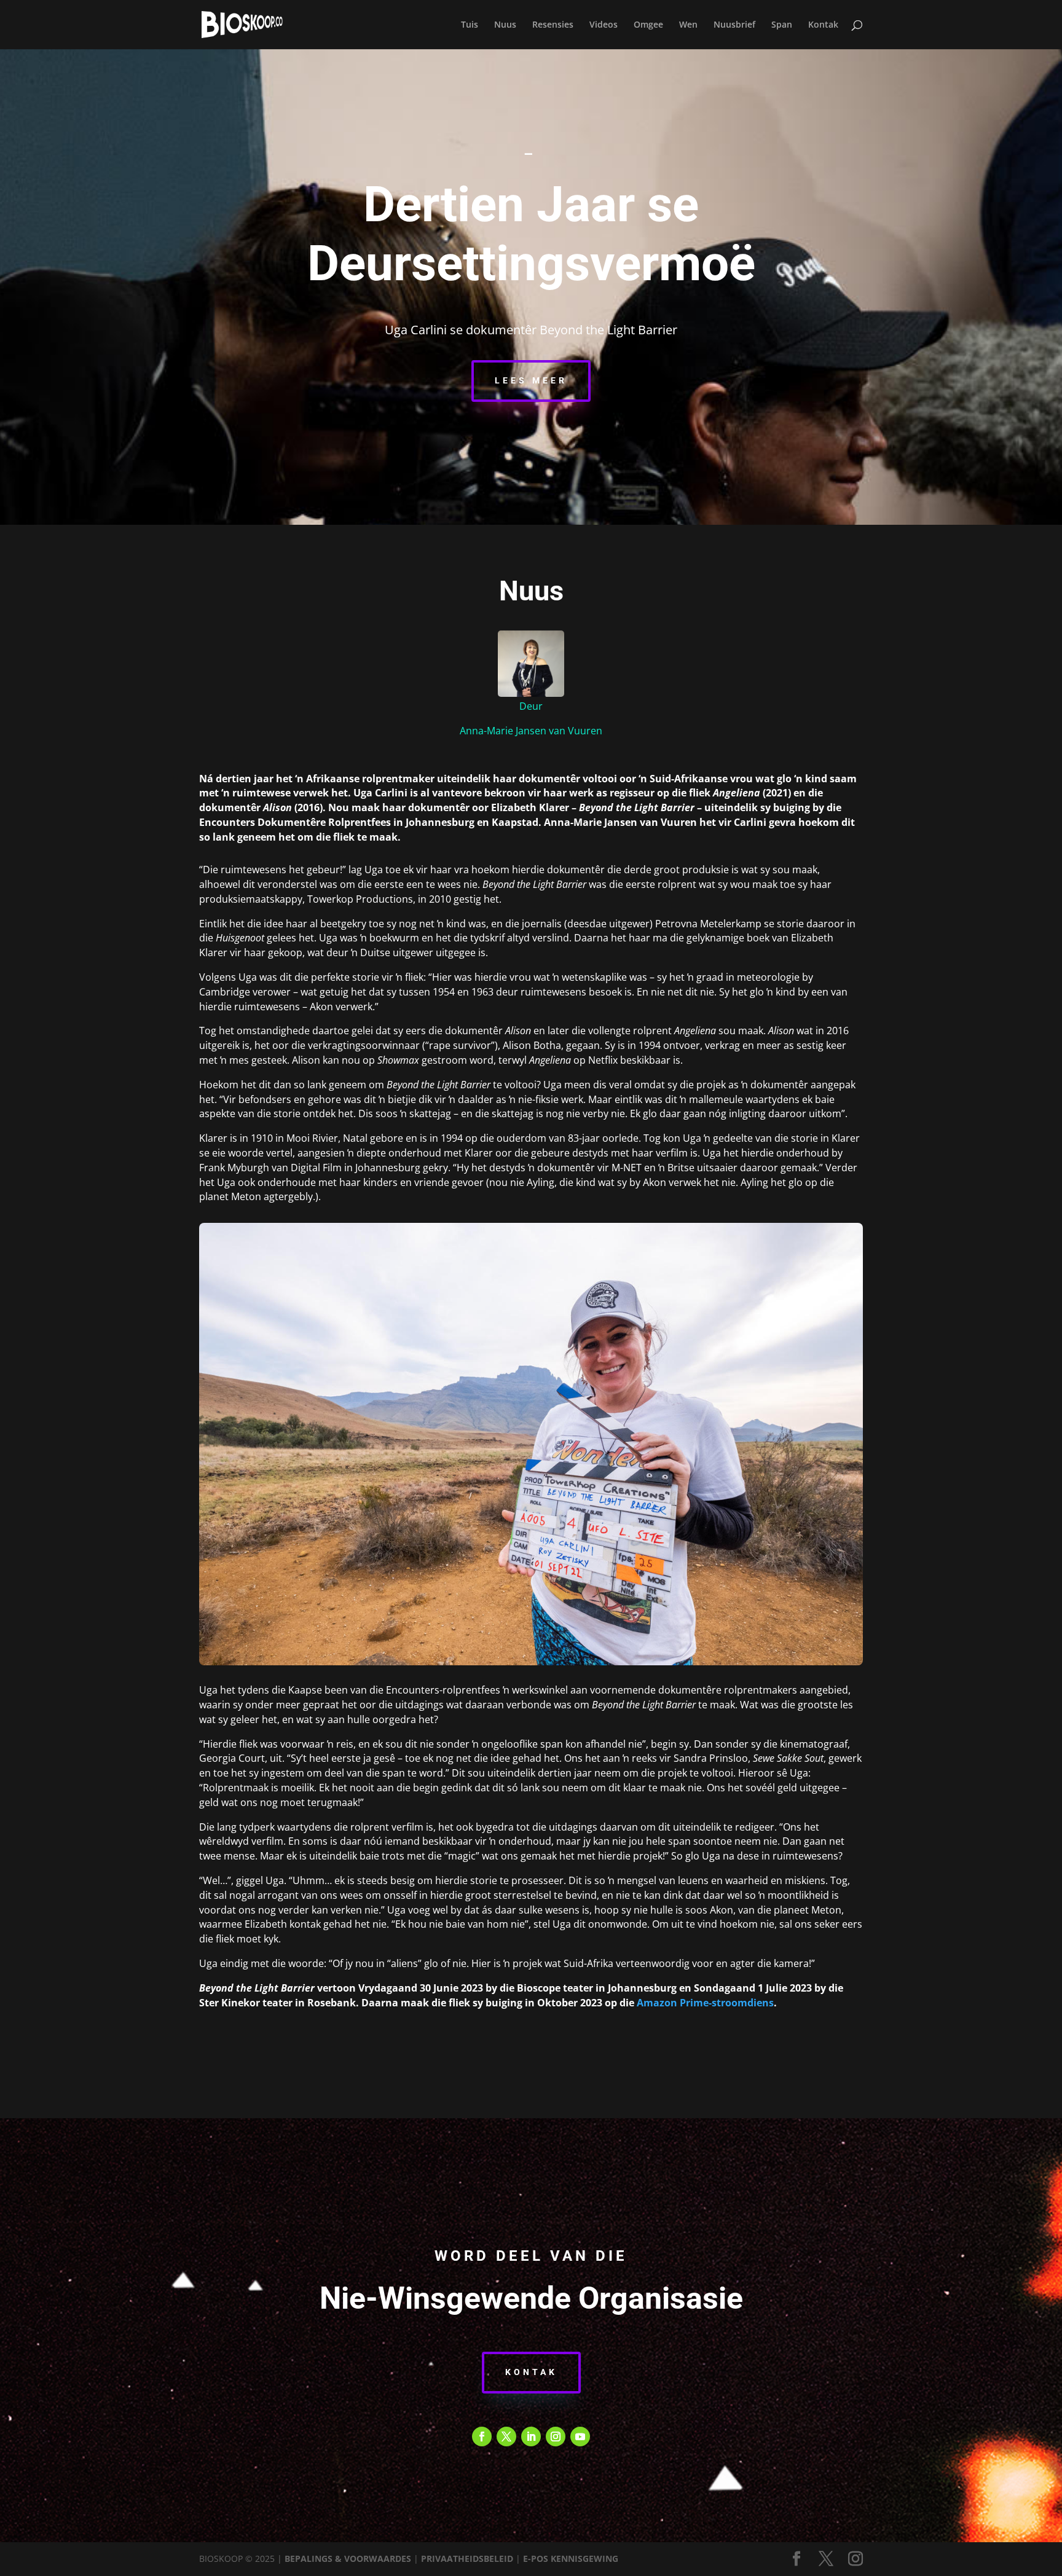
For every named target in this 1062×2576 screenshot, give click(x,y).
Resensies (553, 25)
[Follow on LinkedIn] (531, 2437)
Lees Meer (531, 380)
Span (782, 25)
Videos (604, 25)
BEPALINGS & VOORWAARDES (348, 2558)
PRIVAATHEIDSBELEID (467, 2558)
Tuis (470, 25)
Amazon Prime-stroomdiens (705, 2003)
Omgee (648, 25)
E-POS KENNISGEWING (571, 2558)
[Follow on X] (506, 2437)
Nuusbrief (734, 25)
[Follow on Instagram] (556, 2437)
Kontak (823, 25)
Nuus (505, 25)
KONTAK (531, 2372)
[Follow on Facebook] (482, 2437)
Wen (688, 25)
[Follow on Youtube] (580, 2437)
